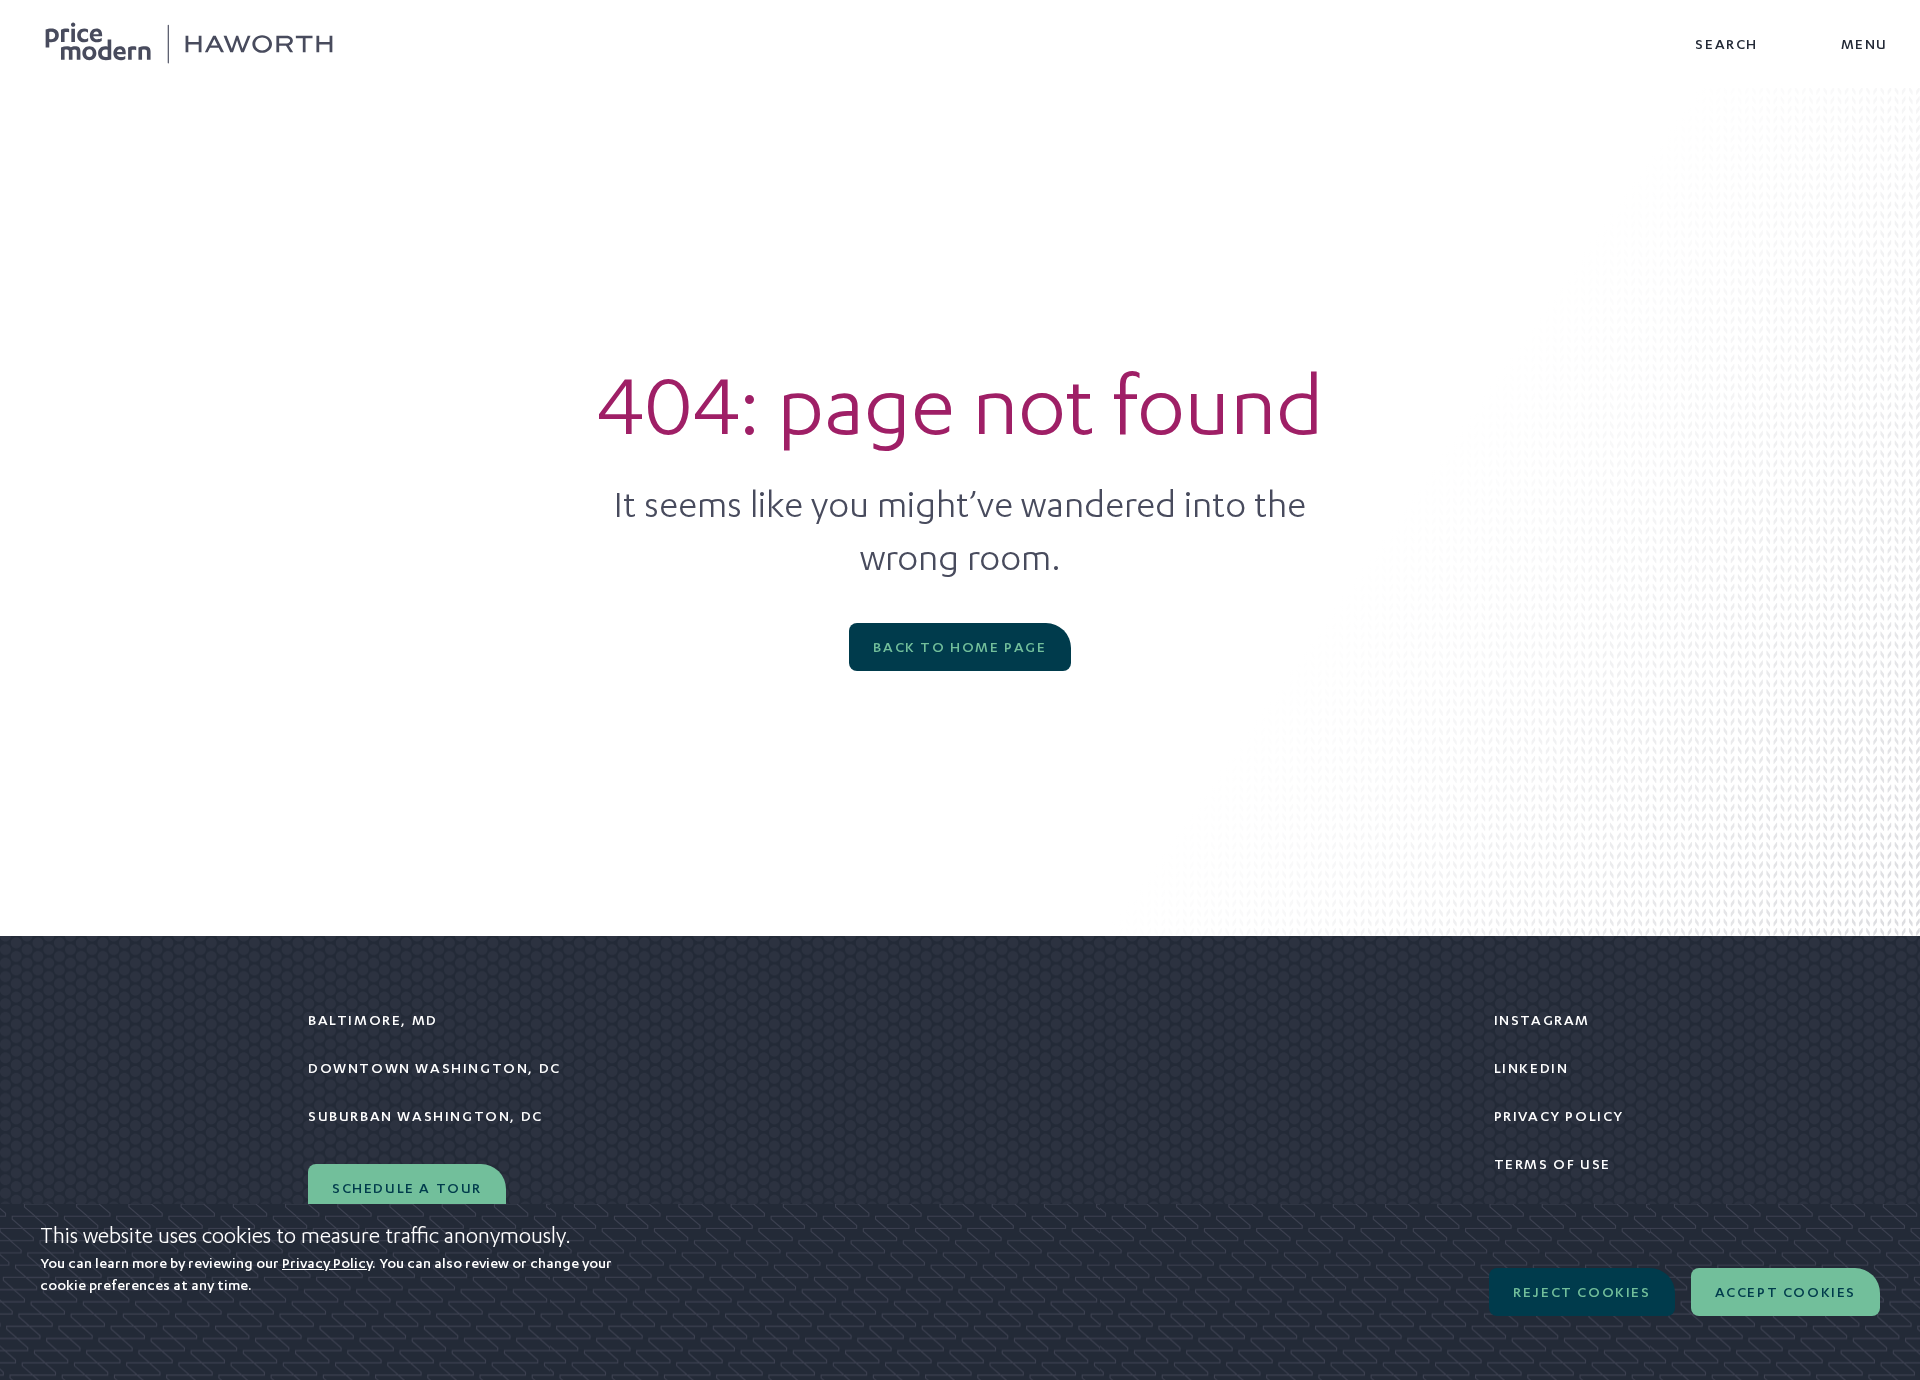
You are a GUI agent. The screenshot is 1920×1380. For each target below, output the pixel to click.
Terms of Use (1552, 1164)
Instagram (1542, 1020)
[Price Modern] (189, 44)
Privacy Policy (1559, 1116)
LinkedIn (1531, 1068)
